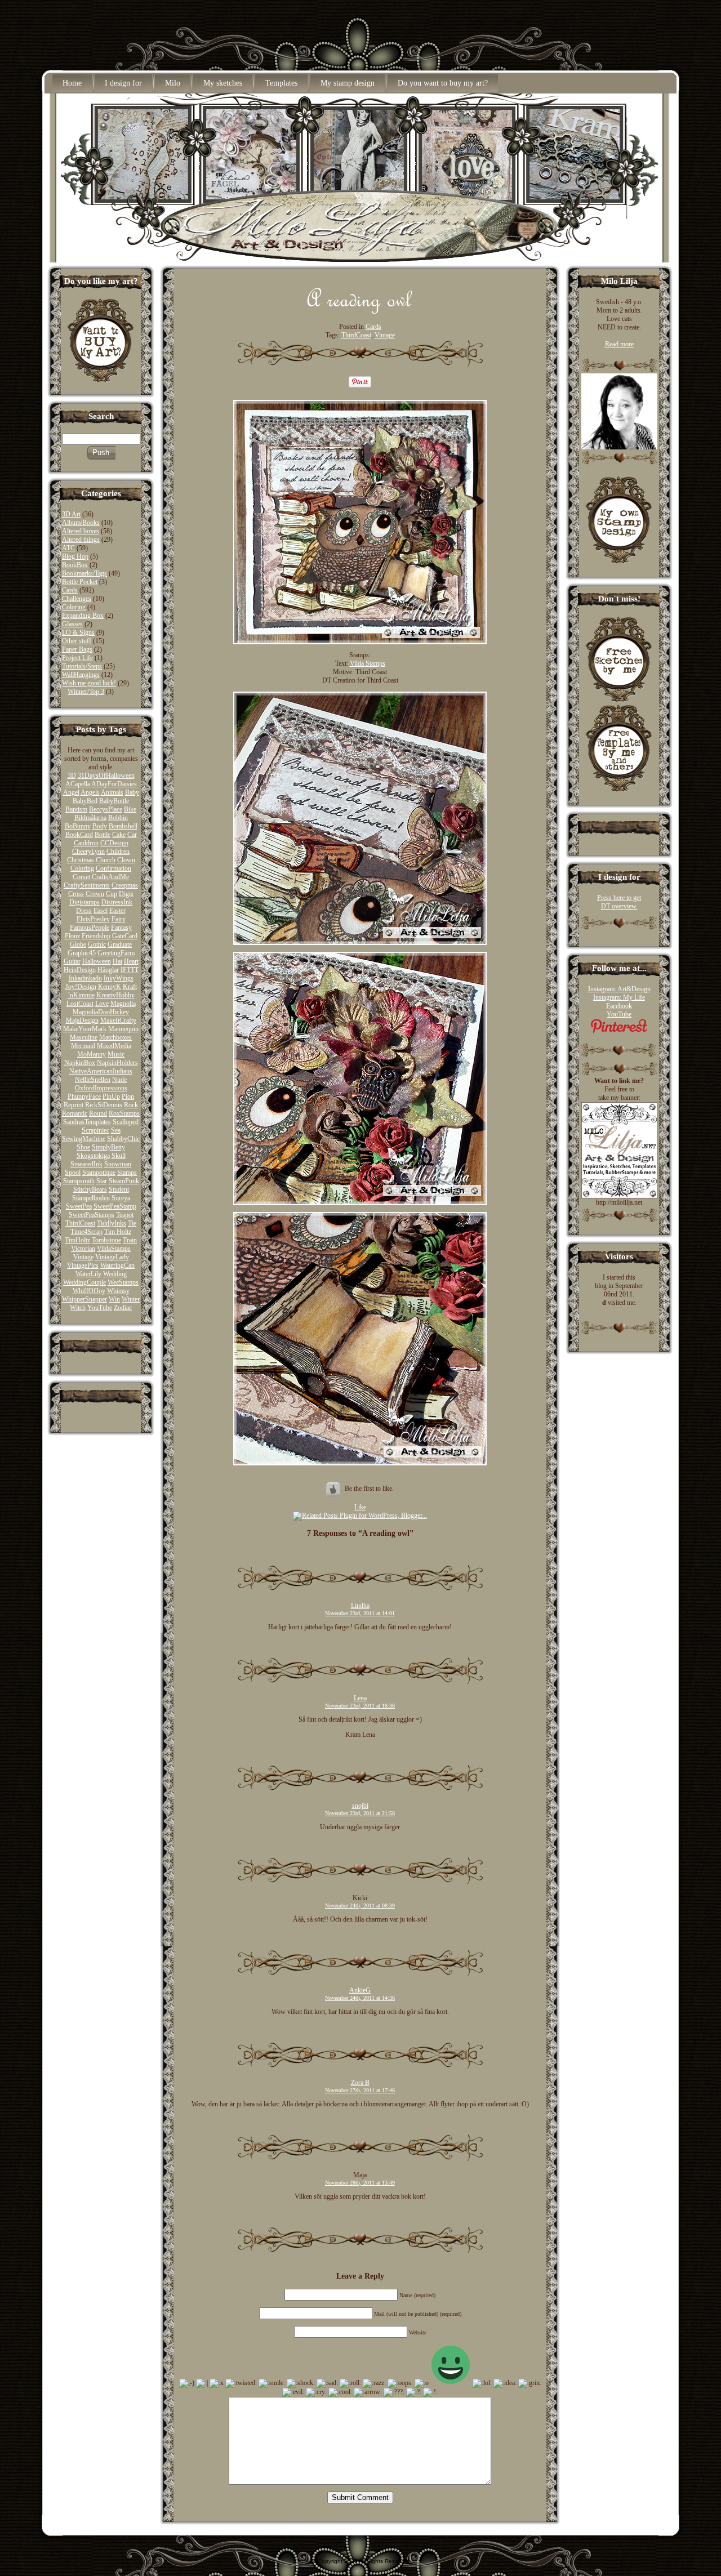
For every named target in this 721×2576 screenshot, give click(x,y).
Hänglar (108, 970)
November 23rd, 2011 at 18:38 (360, 1706)
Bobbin (118, 818)
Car (132, 835)
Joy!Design (81, 987)
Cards (70, 590)
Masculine (84, 1037)
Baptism (76, 809)
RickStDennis (104, 1105)
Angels (90, 792)
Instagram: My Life (619, 997)
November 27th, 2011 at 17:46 (360, 2090)
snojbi (360, 1806)
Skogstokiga (93, 1156)
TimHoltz (77, 1240)
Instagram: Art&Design (619, 989)
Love (102, 1004)
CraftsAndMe (110, 877)
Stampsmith (79, 1181)
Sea (116, 1130)
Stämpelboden (91, 1198)
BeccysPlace (106, 809)
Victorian (83, 1249)
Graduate (120, 944)
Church (106, 860)
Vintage (83, 1257)
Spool (73, 1173)
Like (360, 1507)
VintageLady (112, 1257)
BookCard (79, 835)
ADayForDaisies (114, 784)
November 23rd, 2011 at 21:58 (360, 1813)
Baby (132, 792)
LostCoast (80, 1004)
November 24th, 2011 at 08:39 (360, 1906)
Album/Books (81, 523)
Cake (119, 835)
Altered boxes (81, 531)
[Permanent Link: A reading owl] (360, 311)
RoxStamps (124, 1113)
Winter (131, 1299)
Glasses (72, 624)
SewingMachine (84, 1139)
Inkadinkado (85, 978)
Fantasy (121, 928)
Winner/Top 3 (86, 692)
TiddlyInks (112, 1223)
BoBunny (78, 826)
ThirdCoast (80, 1223)
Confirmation (114, 868)
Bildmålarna (90, 818)
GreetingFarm (116, 953)
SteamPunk (124, 1181)
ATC (68, 548)
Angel (71, 792)
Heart (131, 961)
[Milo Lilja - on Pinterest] (619, 1031)
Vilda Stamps (368, 663)
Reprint (74, 1105)
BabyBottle (114, 801)
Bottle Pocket (80, 582)
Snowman (118, 1164)
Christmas (81, 860)
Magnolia (123, 1004)
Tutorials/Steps (82, 666)
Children (118, 852)
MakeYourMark (85, 1029)
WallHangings (81, 675)
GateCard (125, 936)
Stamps (127, 1173)
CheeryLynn (88, 852)
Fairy (119, 919)
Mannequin (123, 1029)
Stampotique (99, 1173)
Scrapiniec (95, 1130)
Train (130, 1240)
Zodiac (123, 1308)
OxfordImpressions (101, 1088)
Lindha (360, 1606)
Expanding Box (83, 616)
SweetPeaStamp (115, 1206)
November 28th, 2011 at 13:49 (360, 2183)
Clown (126, 860)
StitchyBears (90, 1189)
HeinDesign (80, 970)
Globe (78, 944)
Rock (131, 1105)
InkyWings (119, 978)
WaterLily (88, 1274)
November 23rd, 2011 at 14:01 (360, 1613)
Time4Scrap (86, 1232)
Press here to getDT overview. (619, 902)
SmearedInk (86, 1164)
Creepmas (125, 885)
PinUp (111, 1097)
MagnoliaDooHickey (101, 1012)
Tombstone (106, 1240)
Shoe (83, 1147)
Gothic (97, 944)
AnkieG (360, 1990)
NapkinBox (80, 1063)
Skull (119, 1156)
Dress (84, 911)
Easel (101, 911)
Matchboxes (115, 1037)
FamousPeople (90, 928)
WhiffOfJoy (89, 1291)
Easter (117, 911)
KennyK (110, 987)
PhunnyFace (84, 1097)
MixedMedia (114, 1046)
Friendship (96, 936)
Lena (360, 1698)
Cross (76, 894)
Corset (81, 877)
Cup (112, 894)
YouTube (100, 1308)
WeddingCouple (84, 1282)
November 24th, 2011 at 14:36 (360, 1998)
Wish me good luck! (89, 683)
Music (116, 1054)
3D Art (71, 514)
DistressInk (117, 902)
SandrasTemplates (87, 1122)
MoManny (92, 1054)
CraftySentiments (87, 885)
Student (119, 1189)
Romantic (75, 1113)
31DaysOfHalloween (106, 776)
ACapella (78, 784)
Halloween (97, 961)
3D (72, 776)
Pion (128, 1097)
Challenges (77, 599)
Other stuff (77, 641)
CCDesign (114, 843)
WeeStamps (123, 1282)
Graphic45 (82, 953)
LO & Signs (78, 632)
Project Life (77, 658)
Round (98, 1113)
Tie (132, 1223)
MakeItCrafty (118, 1020)
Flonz (72, 936)
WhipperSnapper (84, 1299)
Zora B (360, 2083)
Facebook (619, 1006)
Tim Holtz (118, 1232)
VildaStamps (114, 1249)
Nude (119, 1080)
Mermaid (83, 1046)
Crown (95, 894)
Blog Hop (75, 556)
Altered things (81, 540)
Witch (78, 1308)
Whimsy (118, 1291)
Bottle (103, 835)
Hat (117, 961)
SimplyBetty (108, 1147)
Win (114, 1299)
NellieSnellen (93, 1080)
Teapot (125, 1215)
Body (100, 826)
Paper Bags (77, 649)
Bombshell (123, 826)
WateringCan (117, 1265)
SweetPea (79, 1206)
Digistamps (84, 902)
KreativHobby (115, 995)
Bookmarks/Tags (84, 573)
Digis (126, 894)
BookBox (75, 565)
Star (102, 1181)
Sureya (121, 1198)
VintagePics (83, 1265)
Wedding (115, 1274)
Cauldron (86, 843)
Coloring (74, 607)
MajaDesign (82, 1020)
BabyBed (85, 801)
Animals (112, 792)
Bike (130, 809)
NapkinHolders (117, 1063)
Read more (619, 344)
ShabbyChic (123, 1139)
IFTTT (130, 970)
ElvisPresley (93, 919)
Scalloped (126, 1122)
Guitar (72, 961)
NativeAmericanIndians (101, 1071)
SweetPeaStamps (92, 1215)
